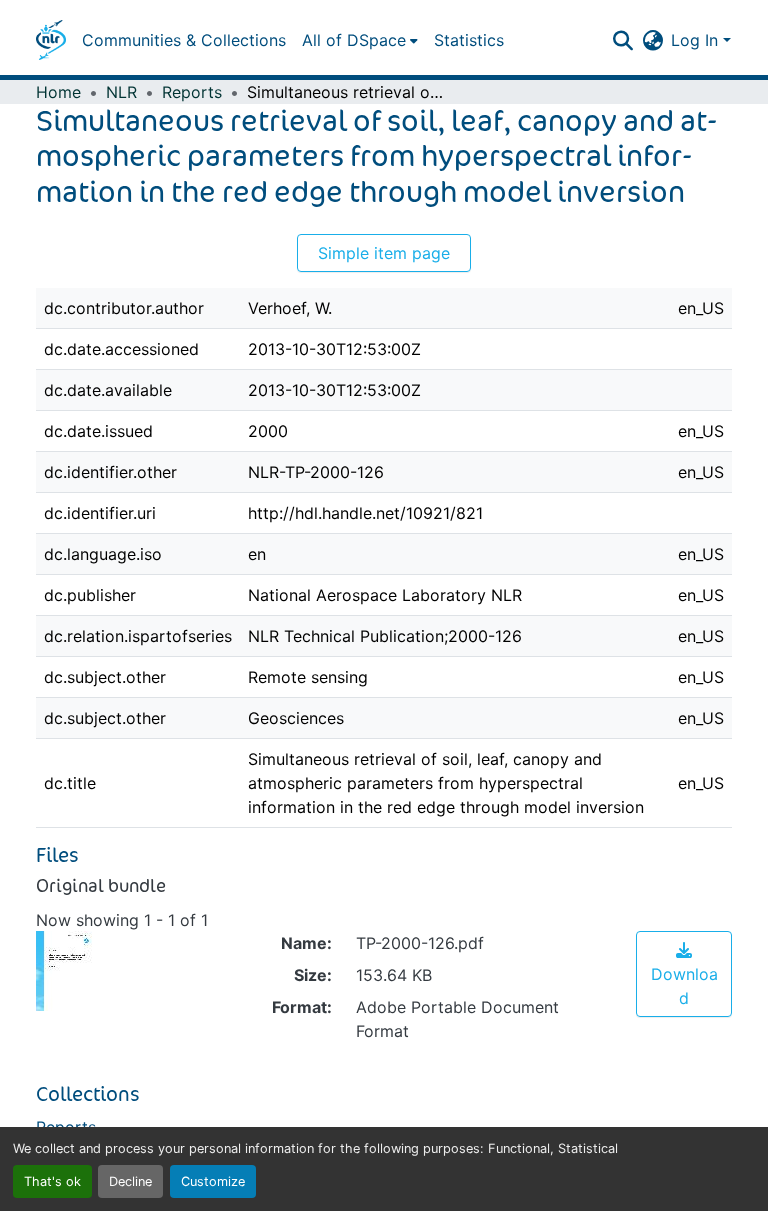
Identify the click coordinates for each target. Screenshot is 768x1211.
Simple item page (384, 253)
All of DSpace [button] (354, 40)
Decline (130, 1181)
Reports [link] (192, 92)
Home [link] (58, 92)
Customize (213, 1181)
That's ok (52, 1181)
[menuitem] (360, 40)
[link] (684, 974)
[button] (51, 40)
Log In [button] (697, 40)
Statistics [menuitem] (469, 40)
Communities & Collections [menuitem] (184, 40)
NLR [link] (121, 92)
